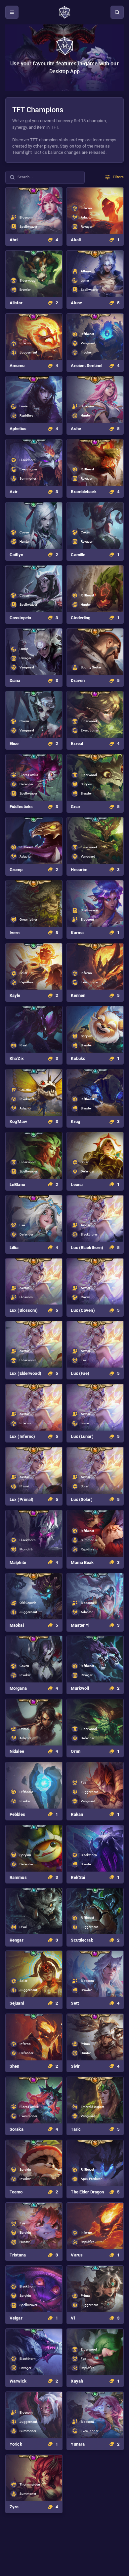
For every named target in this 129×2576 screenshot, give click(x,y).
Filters (118, 177)
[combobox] (45, 177)
